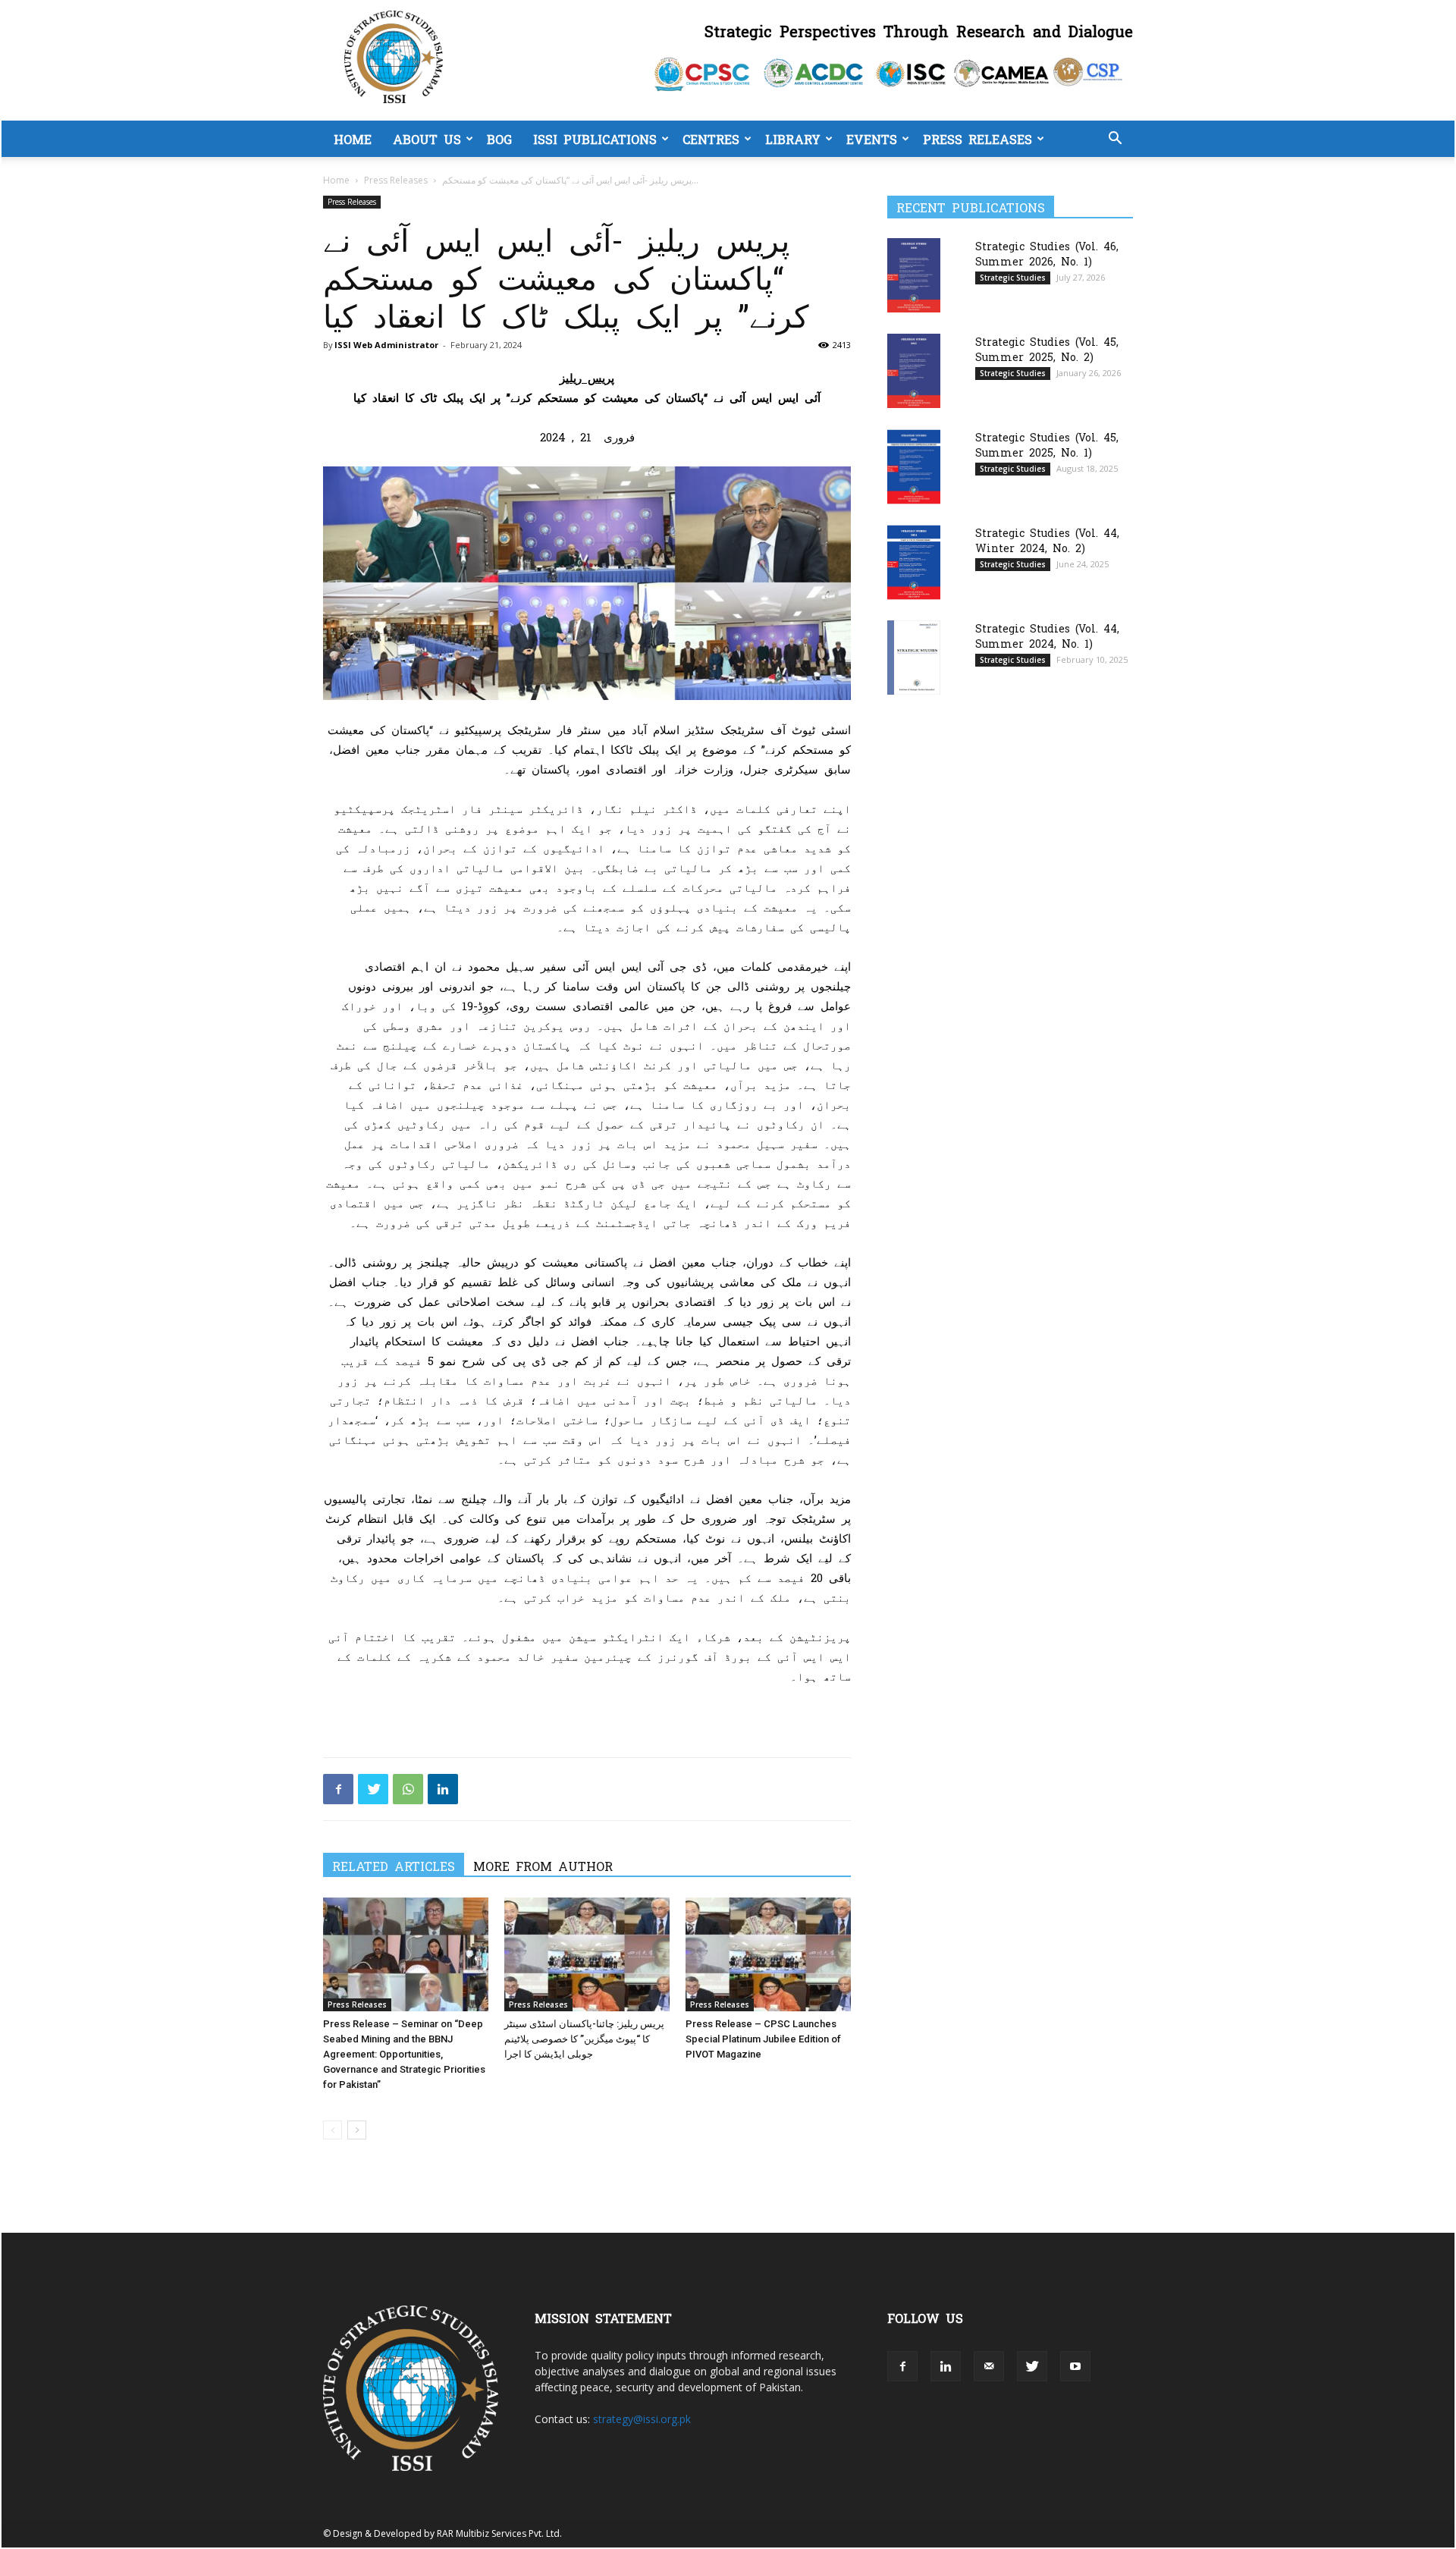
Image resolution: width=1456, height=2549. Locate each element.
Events (872, 139)
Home (353, 139)
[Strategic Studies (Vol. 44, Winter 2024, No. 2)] (914, 562)
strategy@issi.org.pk (642, 2419)
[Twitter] (373, 1789)
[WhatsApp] (408, 1789)
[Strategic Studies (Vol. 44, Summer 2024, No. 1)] (914, 657)
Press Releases (977, 139)
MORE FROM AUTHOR (543, 1866)
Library (793, 139)
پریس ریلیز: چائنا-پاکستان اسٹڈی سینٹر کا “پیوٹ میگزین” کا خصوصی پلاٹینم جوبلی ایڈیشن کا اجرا (584, 2039)
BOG (499, 139)
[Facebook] (338, 1789)
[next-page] (357, 2130)
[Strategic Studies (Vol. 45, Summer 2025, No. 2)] (914, 370)
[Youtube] (1075, 2366)
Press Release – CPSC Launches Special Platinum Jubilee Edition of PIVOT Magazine (763, 2039)
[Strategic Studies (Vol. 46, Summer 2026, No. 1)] (914, 275)
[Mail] (989, 2366)
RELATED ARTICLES (394, 1866)
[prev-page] (333, 2130)
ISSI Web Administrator (386, 345)
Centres (711, 139)
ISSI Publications (595, 139)
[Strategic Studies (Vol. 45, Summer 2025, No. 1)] (914, 467)
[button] (1115, 140)
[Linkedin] (443, 1789)
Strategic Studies (1013, 278)
